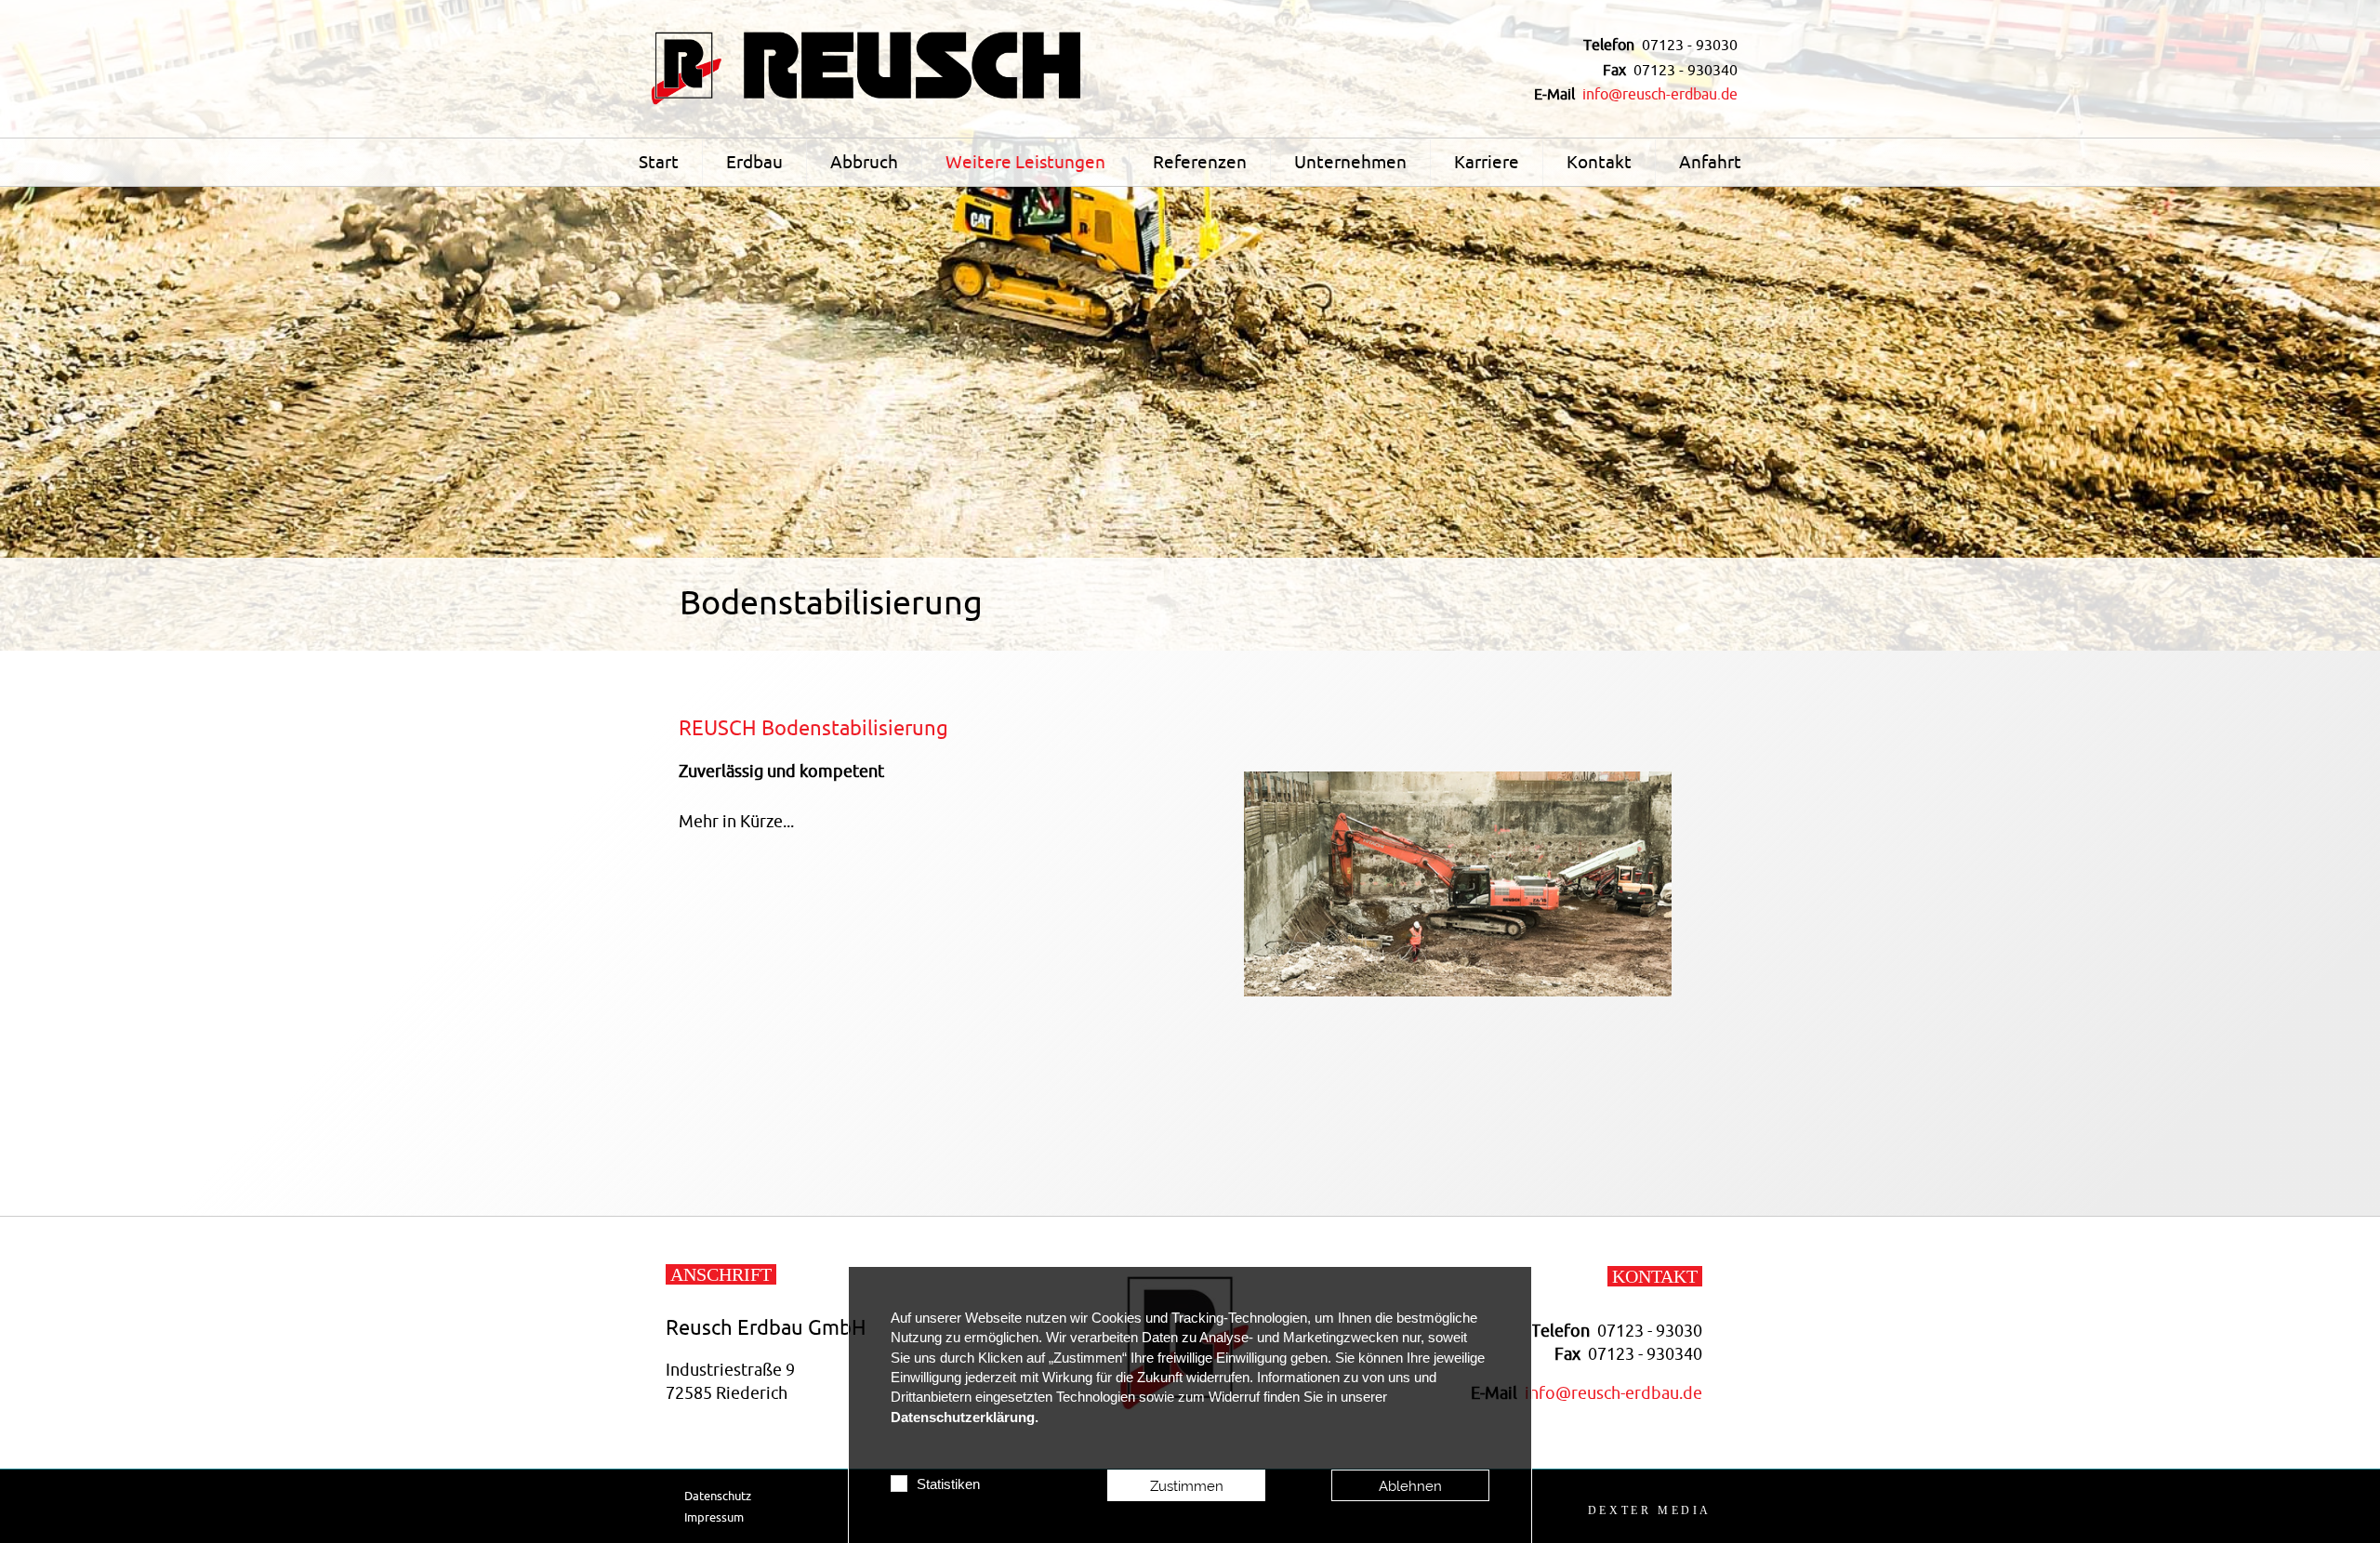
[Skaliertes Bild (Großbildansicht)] (869, 67)
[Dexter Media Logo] (1650, 1510)
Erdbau (754, 163)
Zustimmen (1187, 1486)
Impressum (714, 1517)
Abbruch (864, 163)
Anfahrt (1710, 163)
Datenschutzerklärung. (965, 1418)
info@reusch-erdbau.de (1660, 95)
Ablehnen (1410, 1486)
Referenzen (1200, 163)
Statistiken (948, 1484)
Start (659, 163)
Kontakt (1599, 163)
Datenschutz (718, 1496)
